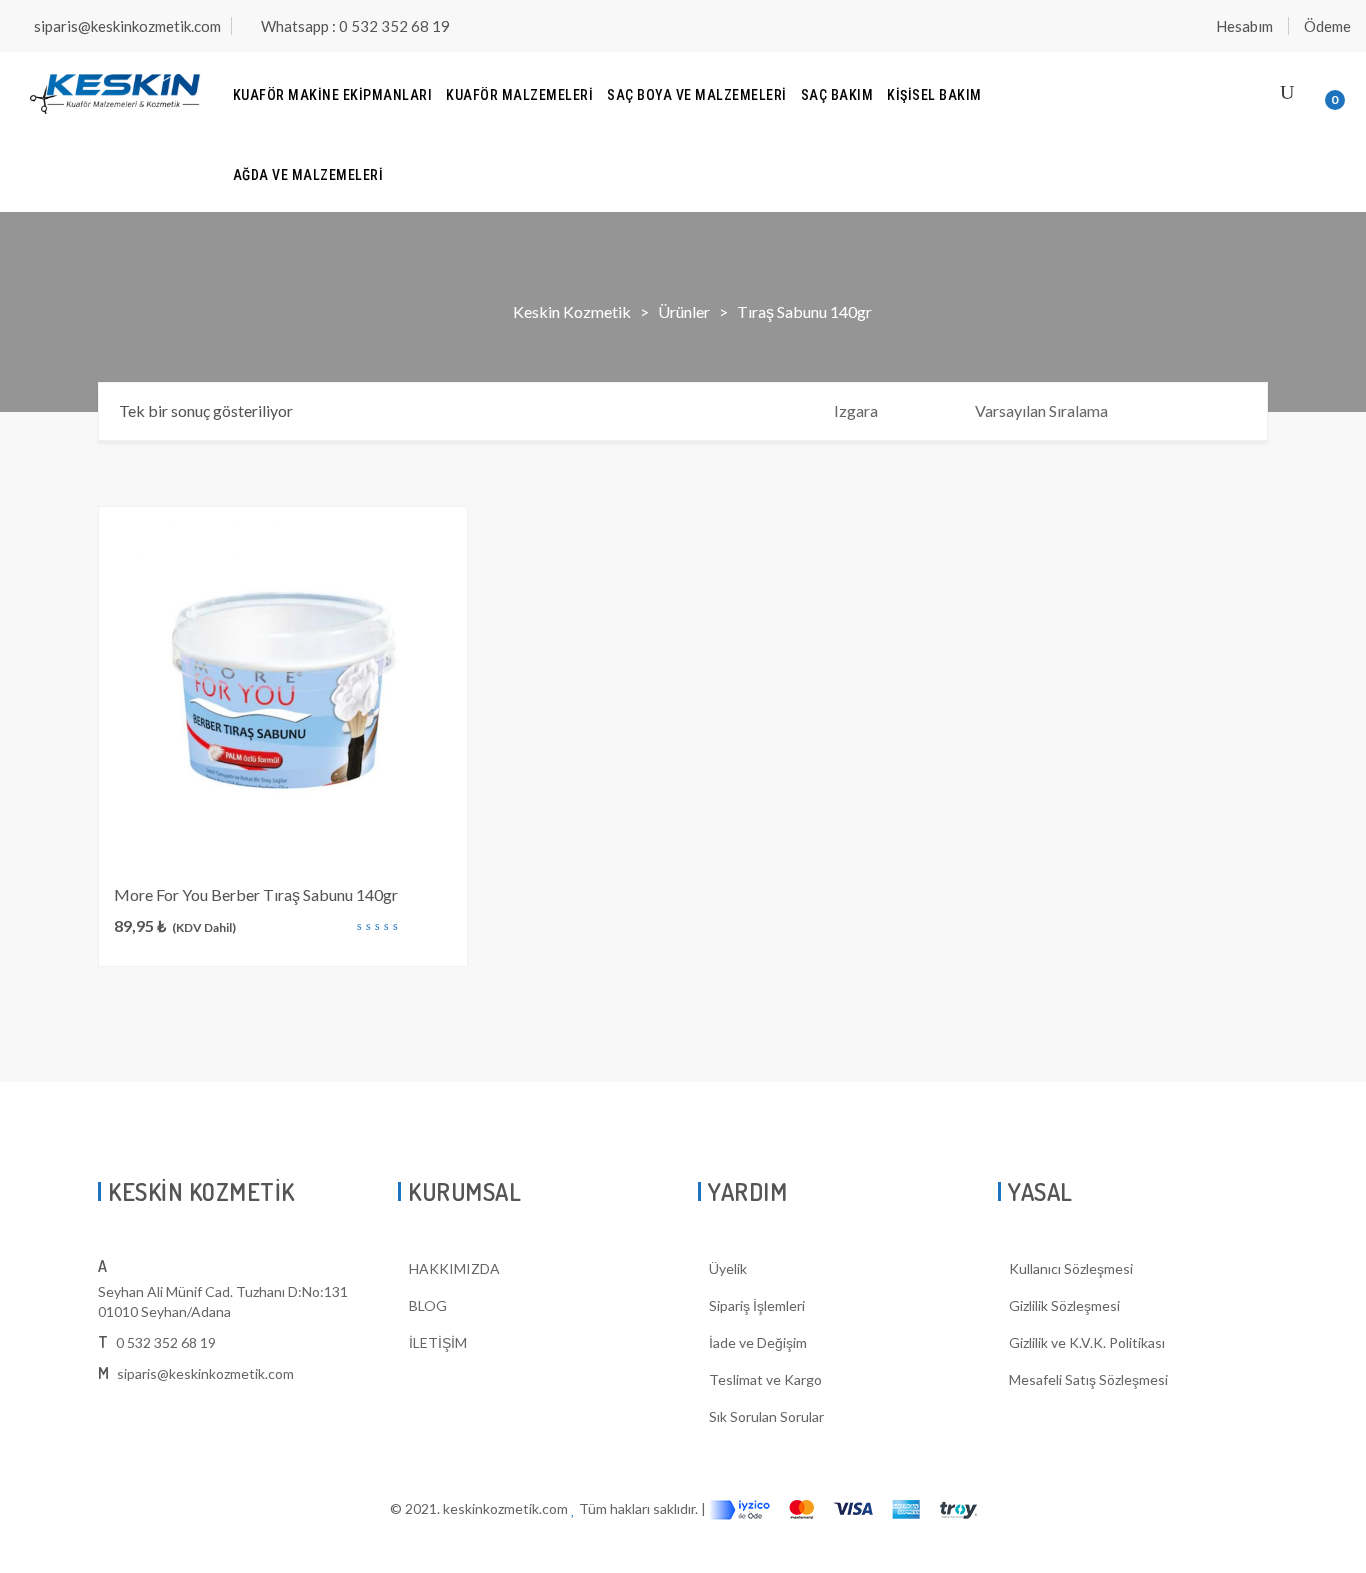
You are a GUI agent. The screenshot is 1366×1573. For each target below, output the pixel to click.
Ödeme (1327, 26)
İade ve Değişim (758, 1342)
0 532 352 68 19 (166, 1342)
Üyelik (728, 1268)
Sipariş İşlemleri (757, 1305)
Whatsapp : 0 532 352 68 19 (355, 26)
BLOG (428, 1305)
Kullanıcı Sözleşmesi (1071, 1268)
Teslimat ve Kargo (765, 1379)
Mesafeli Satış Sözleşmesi (1088, 1379)
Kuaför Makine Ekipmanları (333, 95)
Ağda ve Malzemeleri (308, 175)
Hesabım (1244, 26)
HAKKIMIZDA (454, 1268)
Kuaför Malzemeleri (519, 95)
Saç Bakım (837, 95)
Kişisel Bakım (934, 95)
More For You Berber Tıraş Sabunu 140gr (256, 894)
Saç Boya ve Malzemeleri (697, 95)
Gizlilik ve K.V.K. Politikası (1087, 1342)
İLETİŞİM (438, 1342)
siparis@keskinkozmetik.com (127, 26)
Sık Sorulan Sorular (766, 1416)
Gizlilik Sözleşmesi (1064, 1305)
